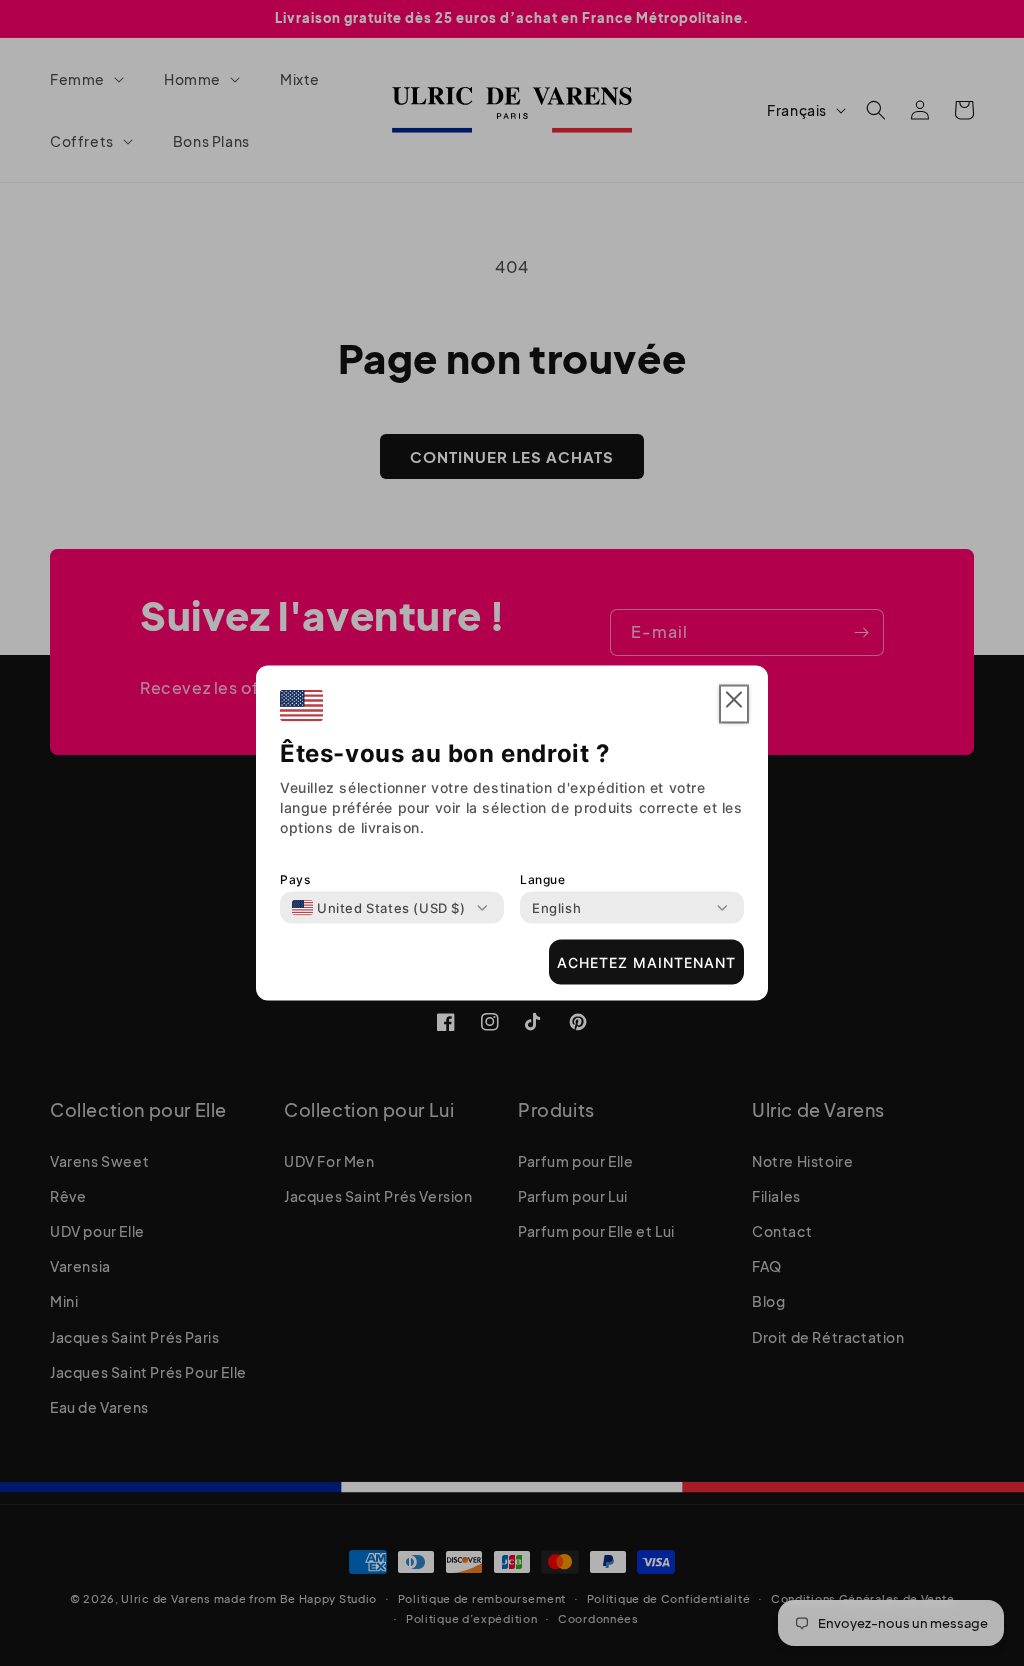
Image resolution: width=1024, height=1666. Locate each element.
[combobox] (379, 908)
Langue (543, 879)
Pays (295, 879)
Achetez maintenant (646, 961)
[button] (734, 704)
